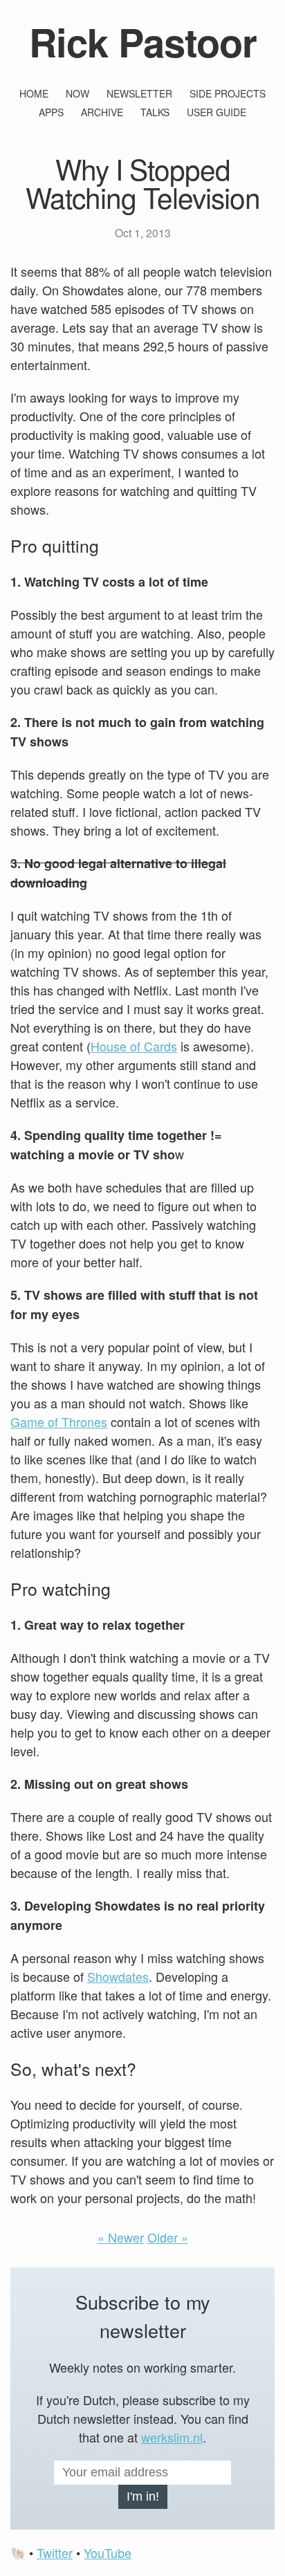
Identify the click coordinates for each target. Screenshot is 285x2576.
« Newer (121, 2237)
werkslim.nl (172, 2437)
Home (34, 93)
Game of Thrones (59, 1422)
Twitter (55, 2552)
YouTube (108, 2552)
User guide (217, 112)
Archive (102, 112)
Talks (155, 112)
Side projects (228, 93)
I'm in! (143, 2496)
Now (77, 93)
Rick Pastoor (143, 42)
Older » (168, 2237)
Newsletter (139, 93)
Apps (51, 112)
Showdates (118, 1976)
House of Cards (134, 1046)
